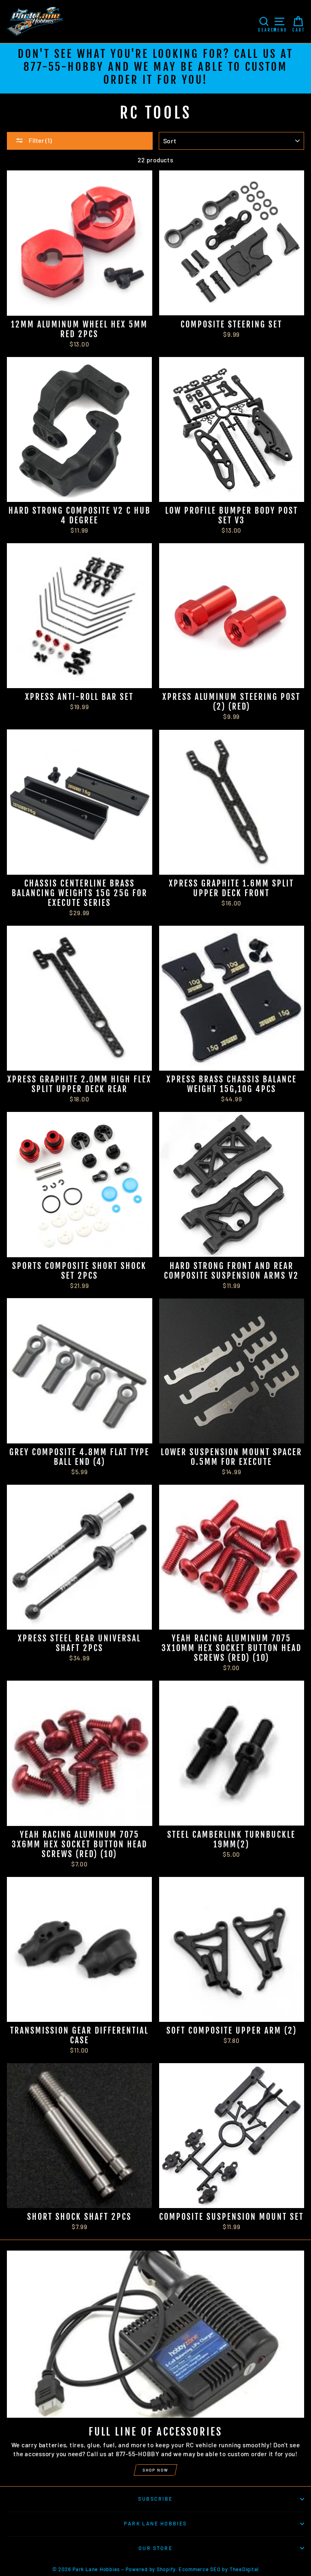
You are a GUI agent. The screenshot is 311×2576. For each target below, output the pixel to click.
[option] (155, 68)
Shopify (166, 2569)
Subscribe (155, 2499)
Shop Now (155, 2470)
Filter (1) (40, 140)
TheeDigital (244, 2569)
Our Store (155, 2548)
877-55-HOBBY (64, 67)
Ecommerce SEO (200, 2569)
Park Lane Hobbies (155, 2523)
